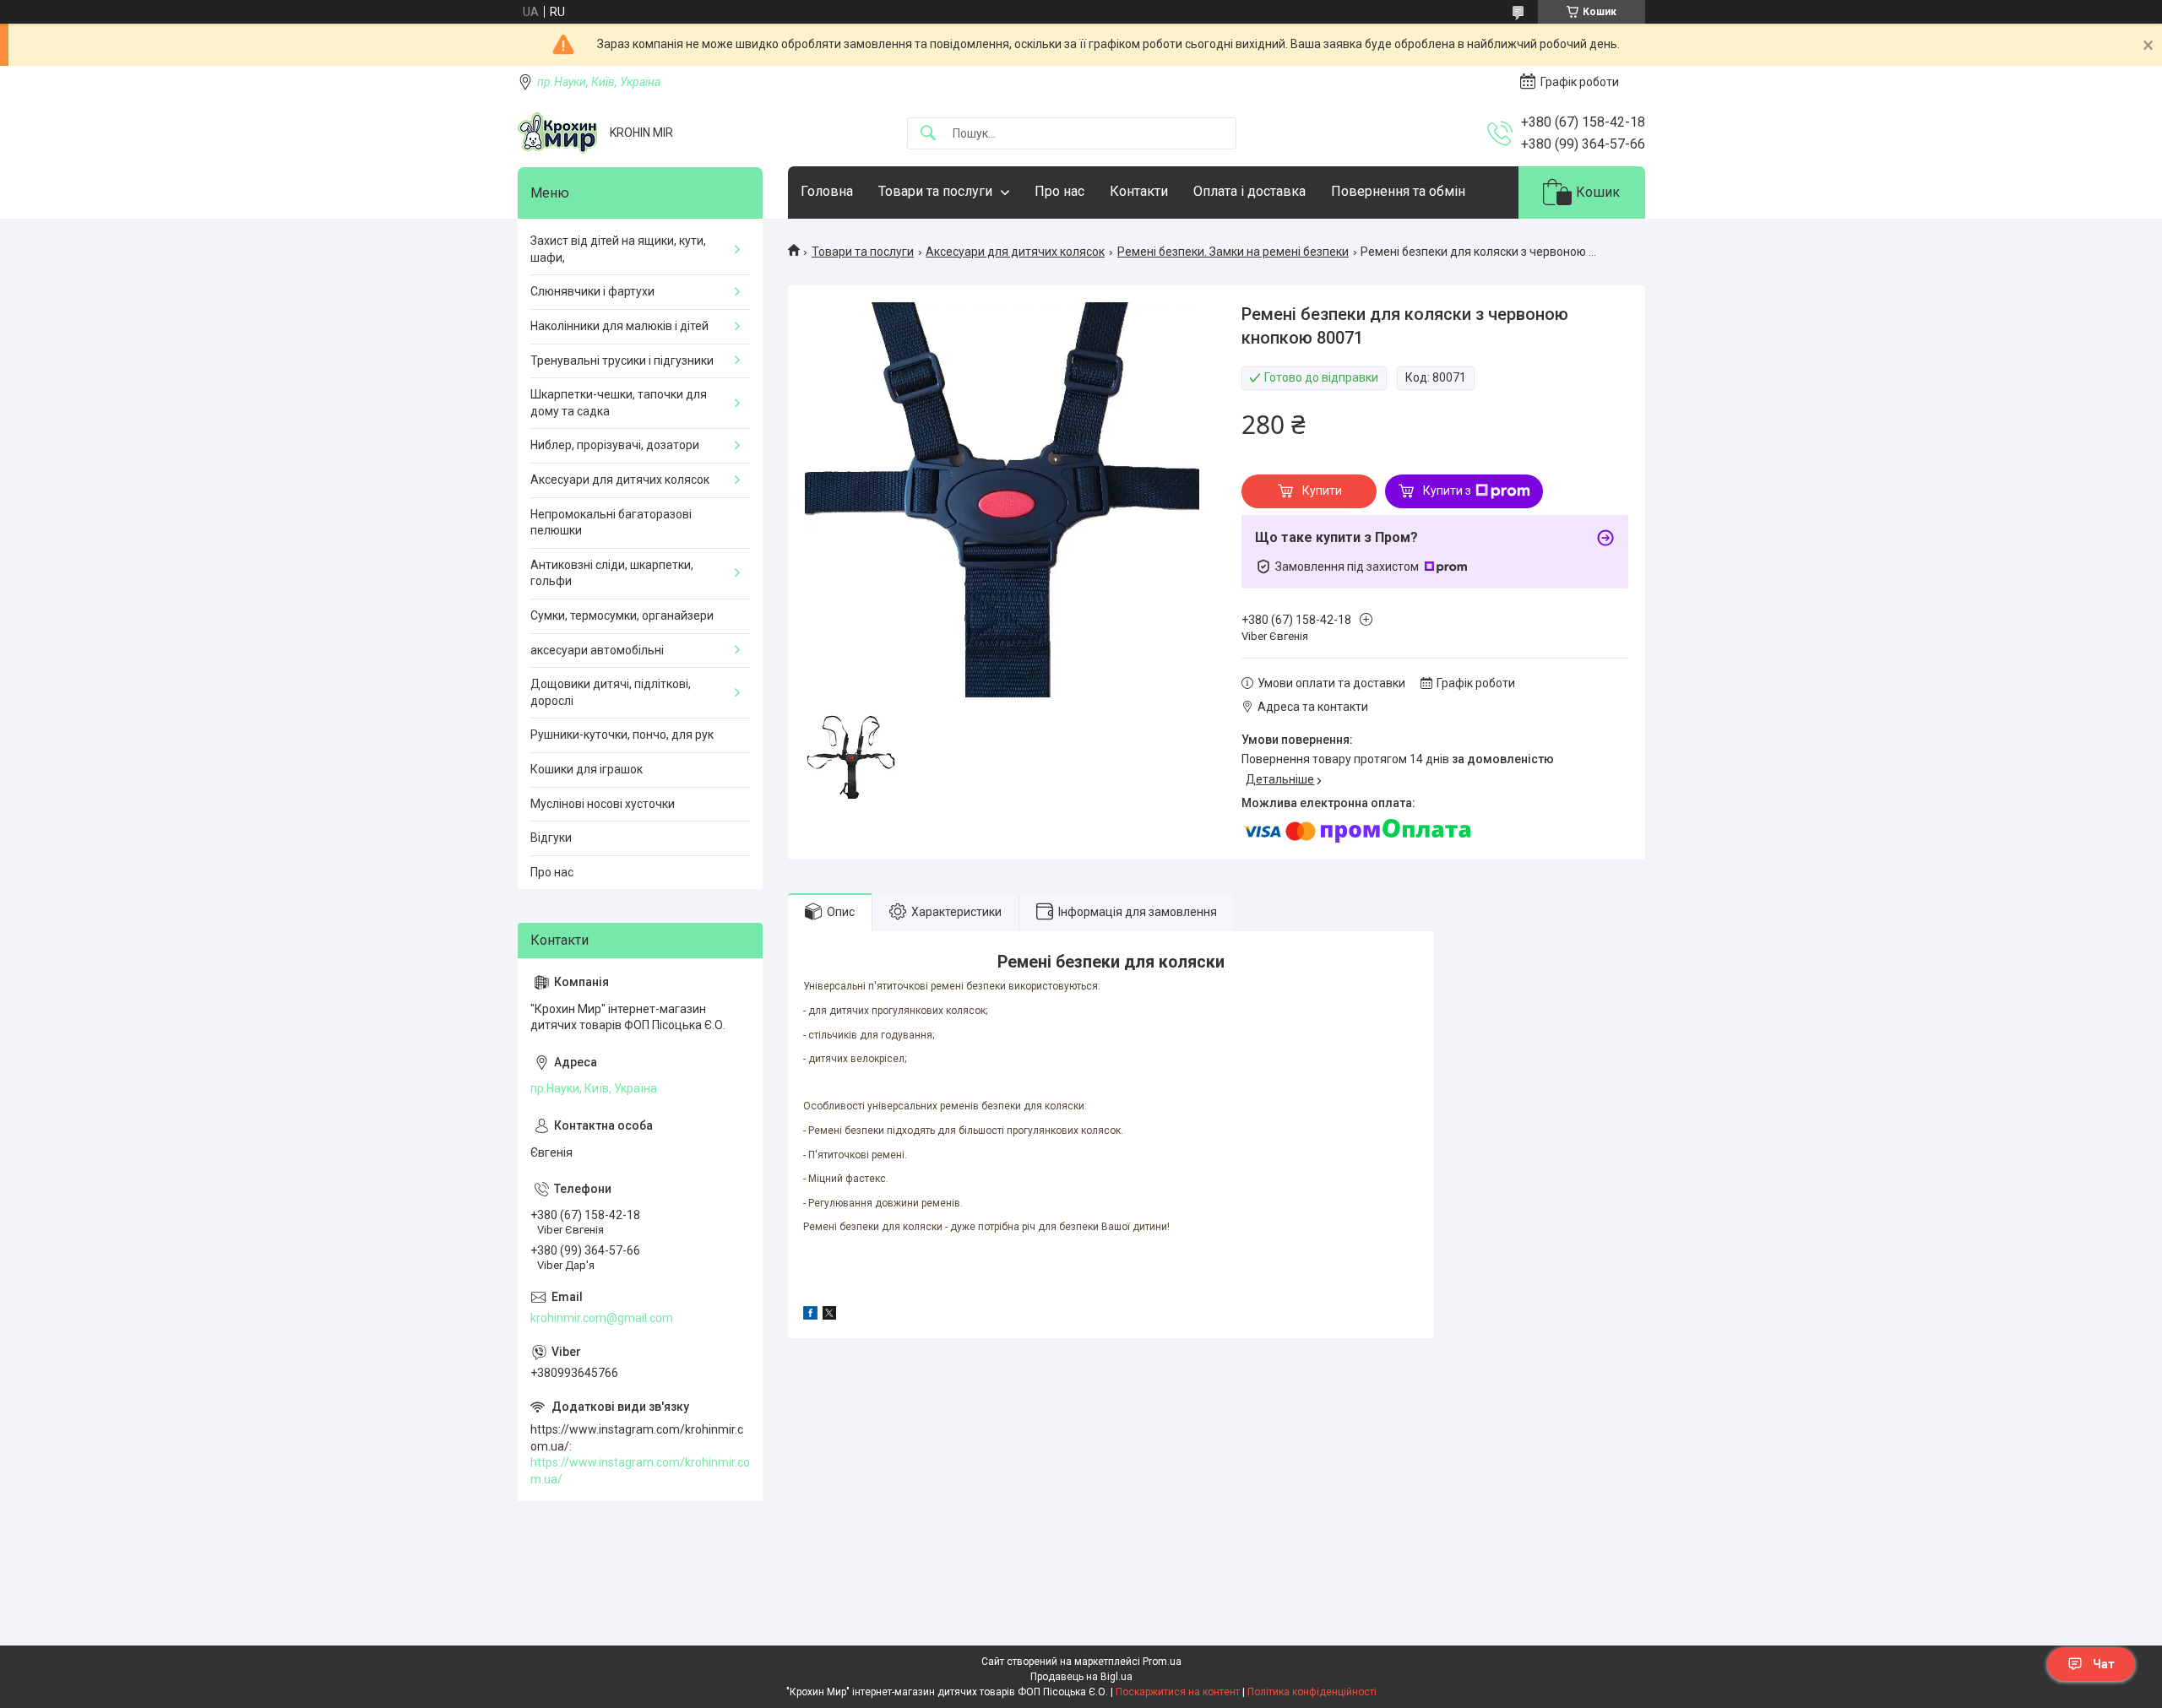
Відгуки (551, 838)
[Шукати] (928, 134)
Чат (2104, 1664)
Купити (1322, 491)
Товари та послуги (935, 191)
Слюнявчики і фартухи (592, 291)
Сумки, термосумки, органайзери (622, 615)
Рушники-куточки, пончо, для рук (622, 735)
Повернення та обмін (1398, 191)
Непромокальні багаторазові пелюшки (611, 523)
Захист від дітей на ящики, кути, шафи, (618, 249)
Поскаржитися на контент (1178, 1692)
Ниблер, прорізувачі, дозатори (615, 445)
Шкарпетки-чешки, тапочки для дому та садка (619, 403)
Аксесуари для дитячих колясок (1015, 252)
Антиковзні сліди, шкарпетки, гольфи (612, 573)
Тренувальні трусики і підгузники (622, 361)
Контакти (1139, 191)
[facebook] (810, 1315)
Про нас (1059, 191)
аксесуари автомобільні (597, 650)
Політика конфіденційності (1312, 1692)
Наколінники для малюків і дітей (619, 326)
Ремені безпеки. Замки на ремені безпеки (1233, 252)
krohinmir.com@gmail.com (602, 1318)
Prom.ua (1162, 1662)
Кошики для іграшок (587, 769)
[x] (829, 1315)
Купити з (1447, 491)
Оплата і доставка (1249, 191)
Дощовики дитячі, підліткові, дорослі (611, 692)
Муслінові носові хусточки (603, 804)
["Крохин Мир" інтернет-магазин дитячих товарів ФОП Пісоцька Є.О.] (557, 133)
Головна (827, 191)
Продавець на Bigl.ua (1081, 1677)
